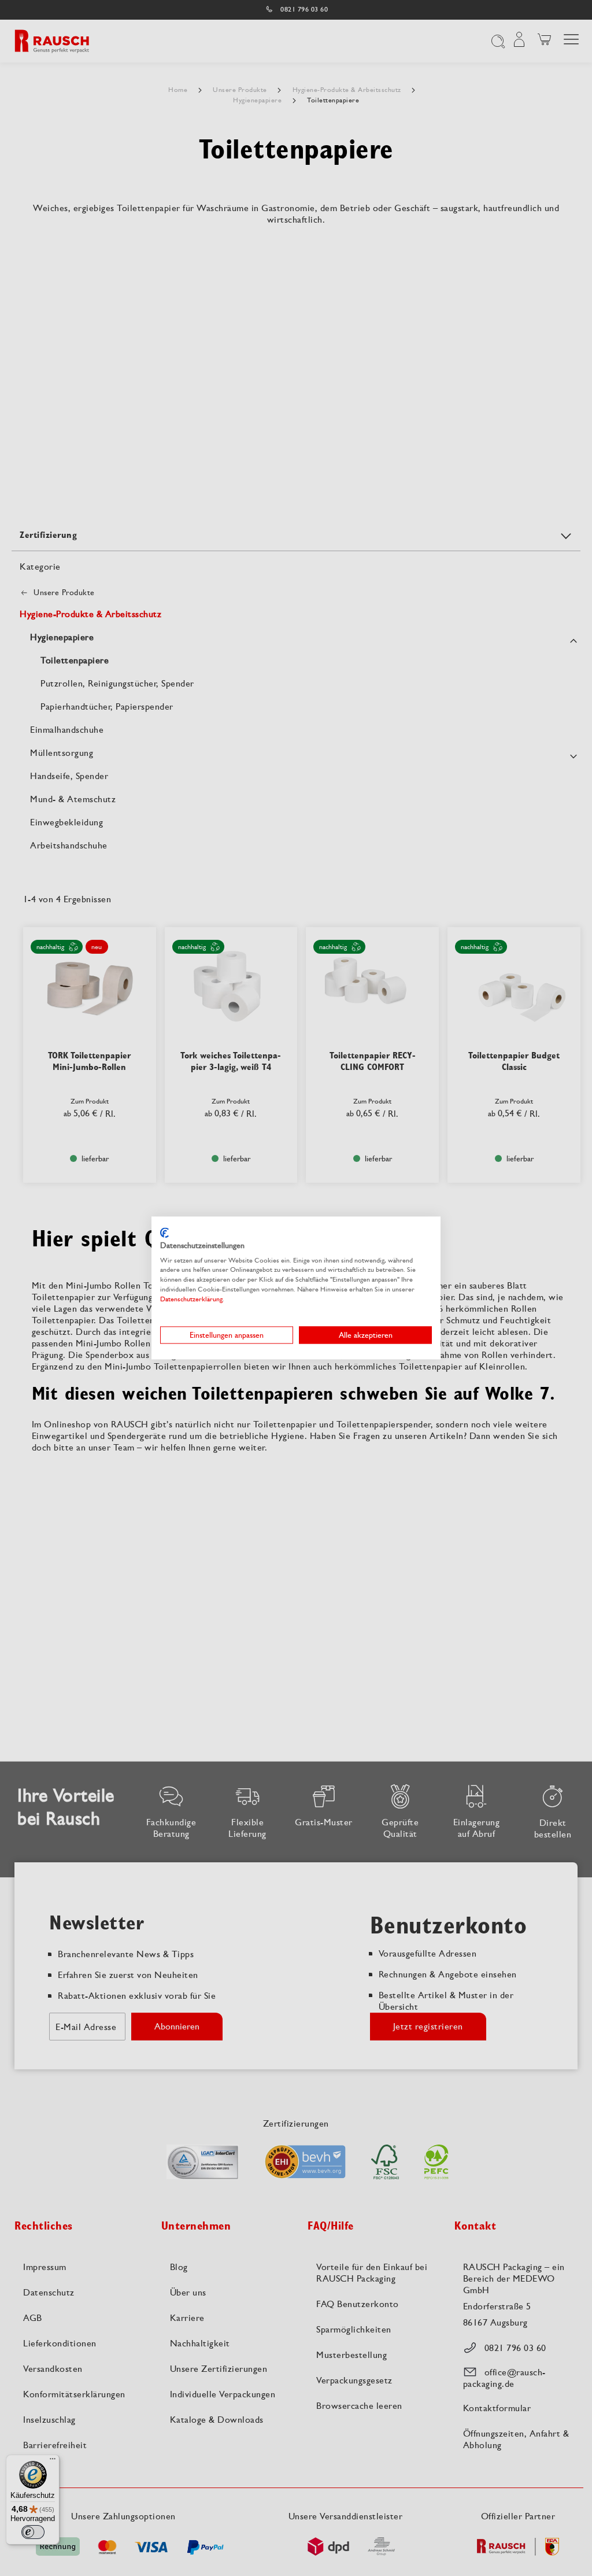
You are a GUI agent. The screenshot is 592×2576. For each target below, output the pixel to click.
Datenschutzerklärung (191, 1299)
